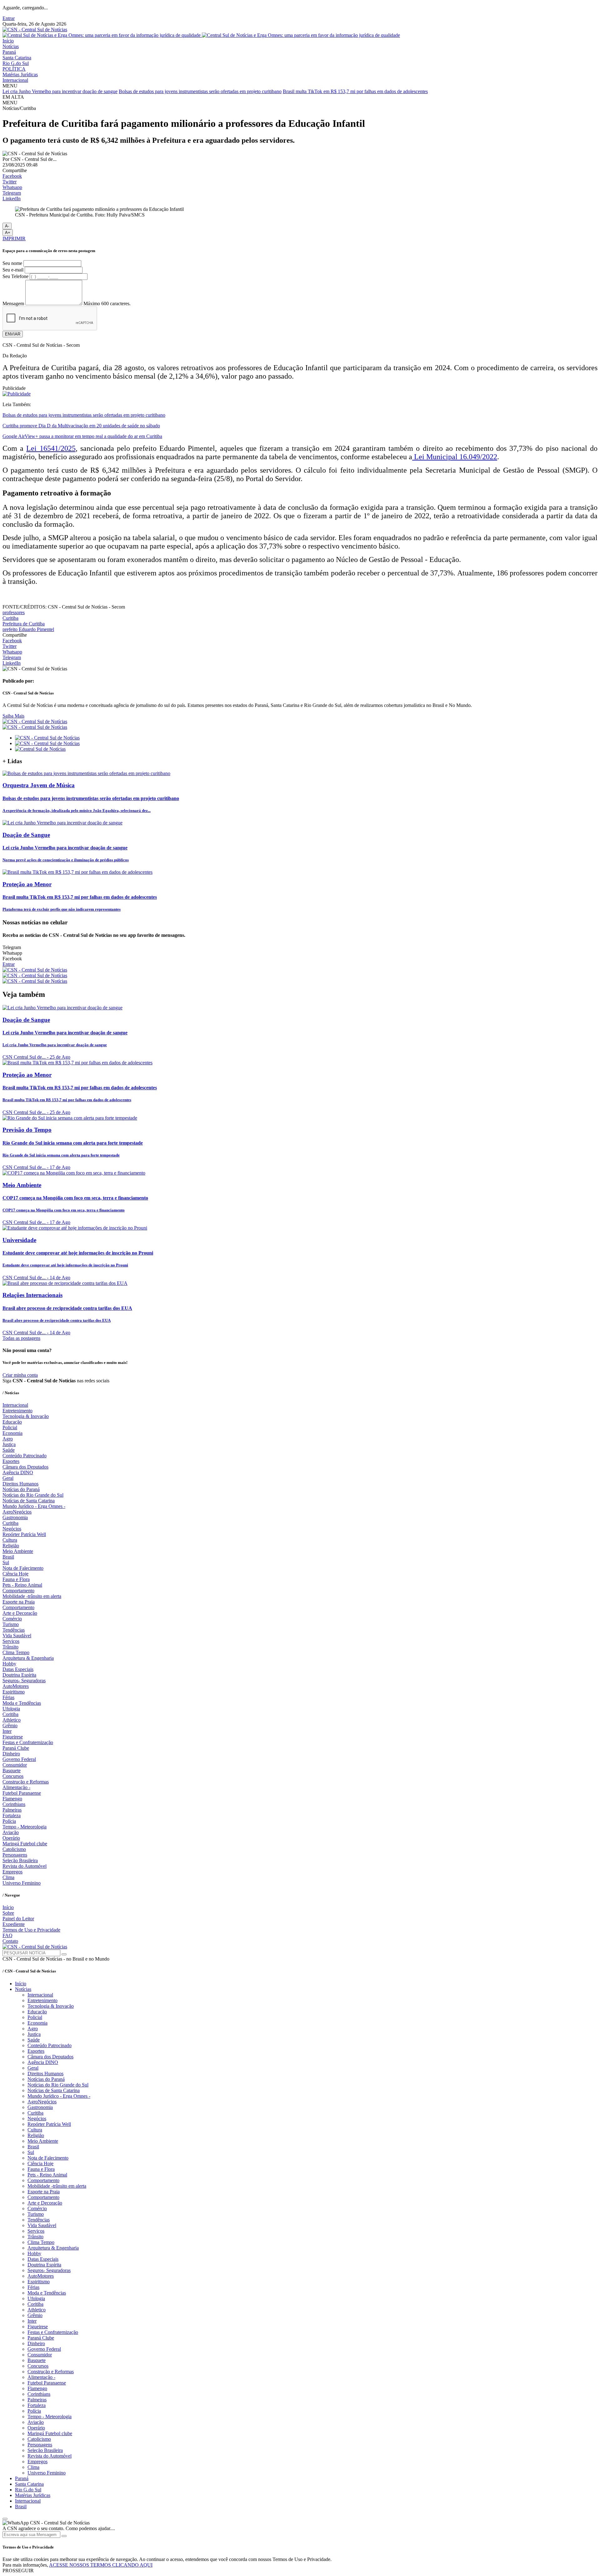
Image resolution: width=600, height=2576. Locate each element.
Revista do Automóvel (25, 1866)
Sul (6, 1562)
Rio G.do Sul (16, 63)
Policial (10, 1427)
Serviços (11, 1641)
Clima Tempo (16, 1652)
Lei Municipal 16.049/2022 (455, 457)
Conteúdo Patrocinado (25, 1456)
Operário (11, 1838)
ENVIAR (13, 334)
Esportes (11, 1461)
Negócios (12, 1529)
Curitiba (10, 618)
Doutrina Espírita (19, 1675)
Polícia (9, 1821)
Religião (11, 1546)
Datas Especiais (18, 1669)
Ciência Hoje (15, 1574)
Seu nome (12, 263)
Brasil (8, 1557)
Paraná (9, 52)
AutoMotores (16, 1686)
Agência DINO (18, 1472)
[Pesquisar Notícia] (64, 1954)
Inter (7, 1731)
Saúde (9, 1450)
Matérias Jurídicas (20, 75)
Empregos (12, 1872)
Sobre (8, 1913)
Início (8, 41)
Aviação (11, 1832)
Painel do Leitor (18, 1919)
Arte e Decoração (20, 1613)
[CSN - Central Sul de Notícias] (35, 30)
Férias (8, 1697)
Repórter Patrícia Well (24, 1534)
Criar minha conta (20, 1375)
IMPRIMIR (14, 239)
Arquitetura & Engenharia (28, 1658)
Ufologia (11, 1709)
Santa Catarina (17, 58)
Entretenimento (17, 1411)
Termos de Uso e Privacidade (31, 1930)
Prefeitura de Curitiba (24, 624)
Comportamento (18, 1591)
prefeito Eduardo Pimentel (28, 629)
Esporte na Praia (19, 1602)
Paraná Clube (16, 1748)
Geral (8, 1478)
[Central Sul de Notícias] (40, 749)
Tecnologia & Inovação (26, 1416)
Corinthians (14, 1804)
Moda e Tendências (22, 1703)
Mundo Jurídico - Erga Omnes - (34, 1506)
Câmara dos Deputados (25, 1467)
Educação (12, 1422)
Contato (10, 1941)
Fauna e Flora (16, 1579)
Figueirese (13, 1737)
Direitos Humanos (20, 1484)
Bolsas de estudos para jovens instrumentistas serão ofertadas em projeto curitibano (200, 91)
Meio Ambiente (18, 1551)
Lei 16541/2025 (51, 448)
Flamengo (12, 1799)
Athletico (12, 1720)
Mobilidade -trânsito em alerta (32, 1596)
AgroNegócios (17, 1512)
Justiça (9, 1444)
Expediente (14, 1924)
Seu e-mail (13, 270)
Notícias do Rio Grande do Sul (33, 1495)
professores (14, 612)
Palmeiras (12, 1810)
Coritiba (10, 1714)
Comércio (12, 1619)
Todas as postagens (21, 1338)
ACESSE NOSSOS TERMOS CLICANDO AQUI (101, 2565)
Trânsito (10, 1647)
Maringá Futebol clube (25, 1844)
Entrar (9, 18)
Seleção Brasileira (20, 1860)
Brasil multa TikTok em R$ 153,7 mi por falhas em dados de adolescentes (355, 91)
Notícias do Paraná (21, 1489)
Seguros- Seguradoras (24, 1681)
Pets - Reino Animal (22, 1585)
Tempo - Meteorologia (25, 1827)
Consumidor (15, 1765)
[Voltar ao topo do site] (5, 2519)
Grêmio (10, 1726)
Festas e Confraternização (28, 1742)
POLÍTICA (14, 69)
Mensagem (13, 303)
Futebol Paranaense (22, 1793)
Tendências (14, 1630)
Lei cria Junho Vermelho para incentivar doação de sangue (60, 91)
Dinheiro (11, 1754)
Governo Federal (19, 1759)
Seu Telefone (15, 276)
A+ (8, 233)
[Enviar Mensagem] (64, 2536)
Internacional (15, 80)
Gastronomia (15, 1517)
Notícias (11, 46)
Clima (8, 1877)
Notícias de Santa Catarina (29, 1501)
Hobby (9, 1664)
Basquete (12, 1770)
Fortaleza (12, 1815)
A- (7, 226)
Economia (12, 1433)
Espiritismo (14, 1692)
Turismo (11, 1624)
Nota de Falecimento (23, 1568)
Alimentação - (16, 1787)
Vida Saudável (17, 1636)
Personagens (15, 1855)
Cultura (10, 1540)
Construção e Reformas (26, 1782)
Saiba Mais (13, 716)
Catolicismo (14, 1849)
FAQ (7, 1935)
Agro (8, 1439)
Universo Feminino (22, 1883)
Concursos (13, 1776)
